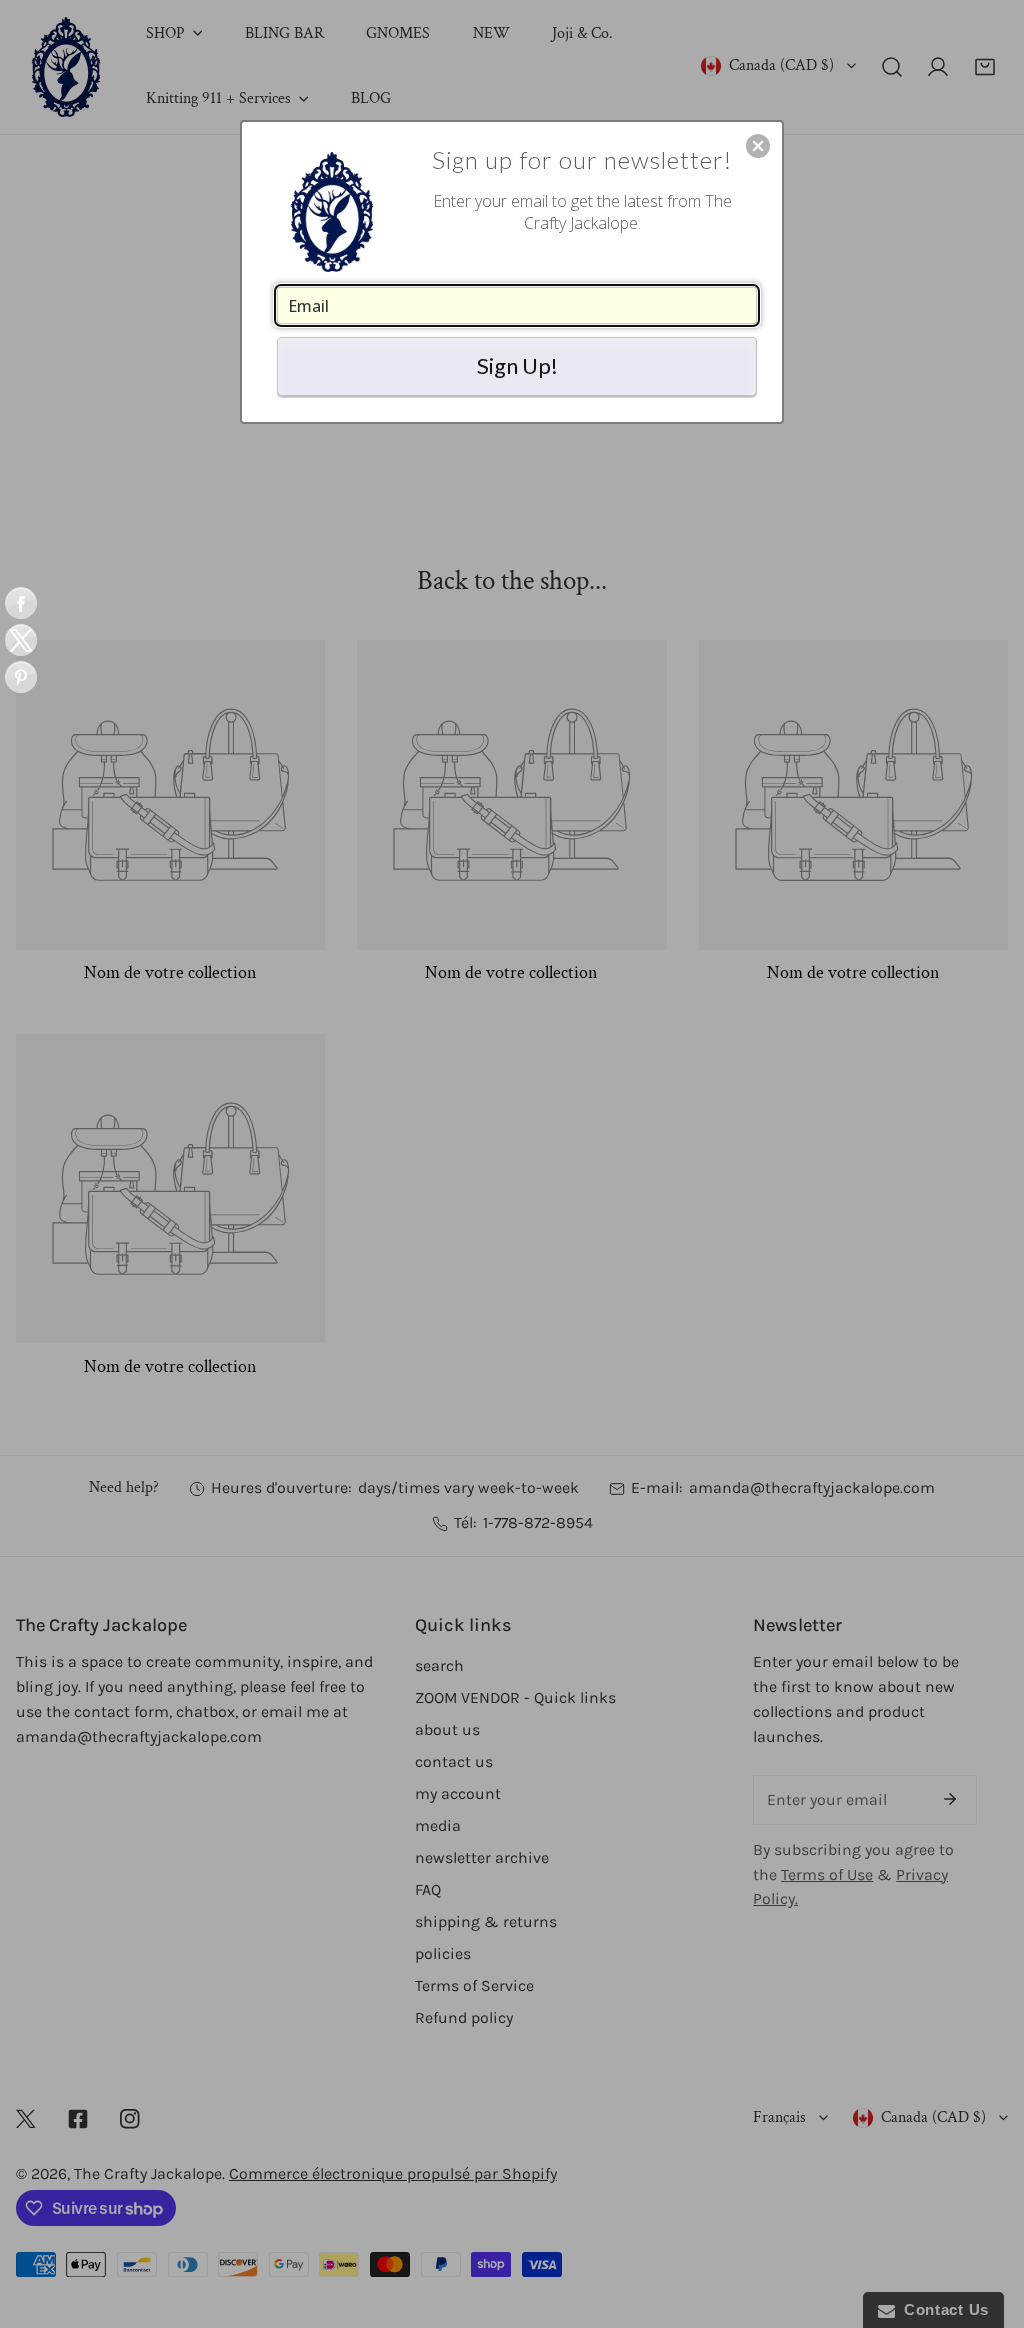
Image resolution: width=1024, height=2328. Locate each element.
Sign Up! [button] (517, 365)
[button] (758, 146)
